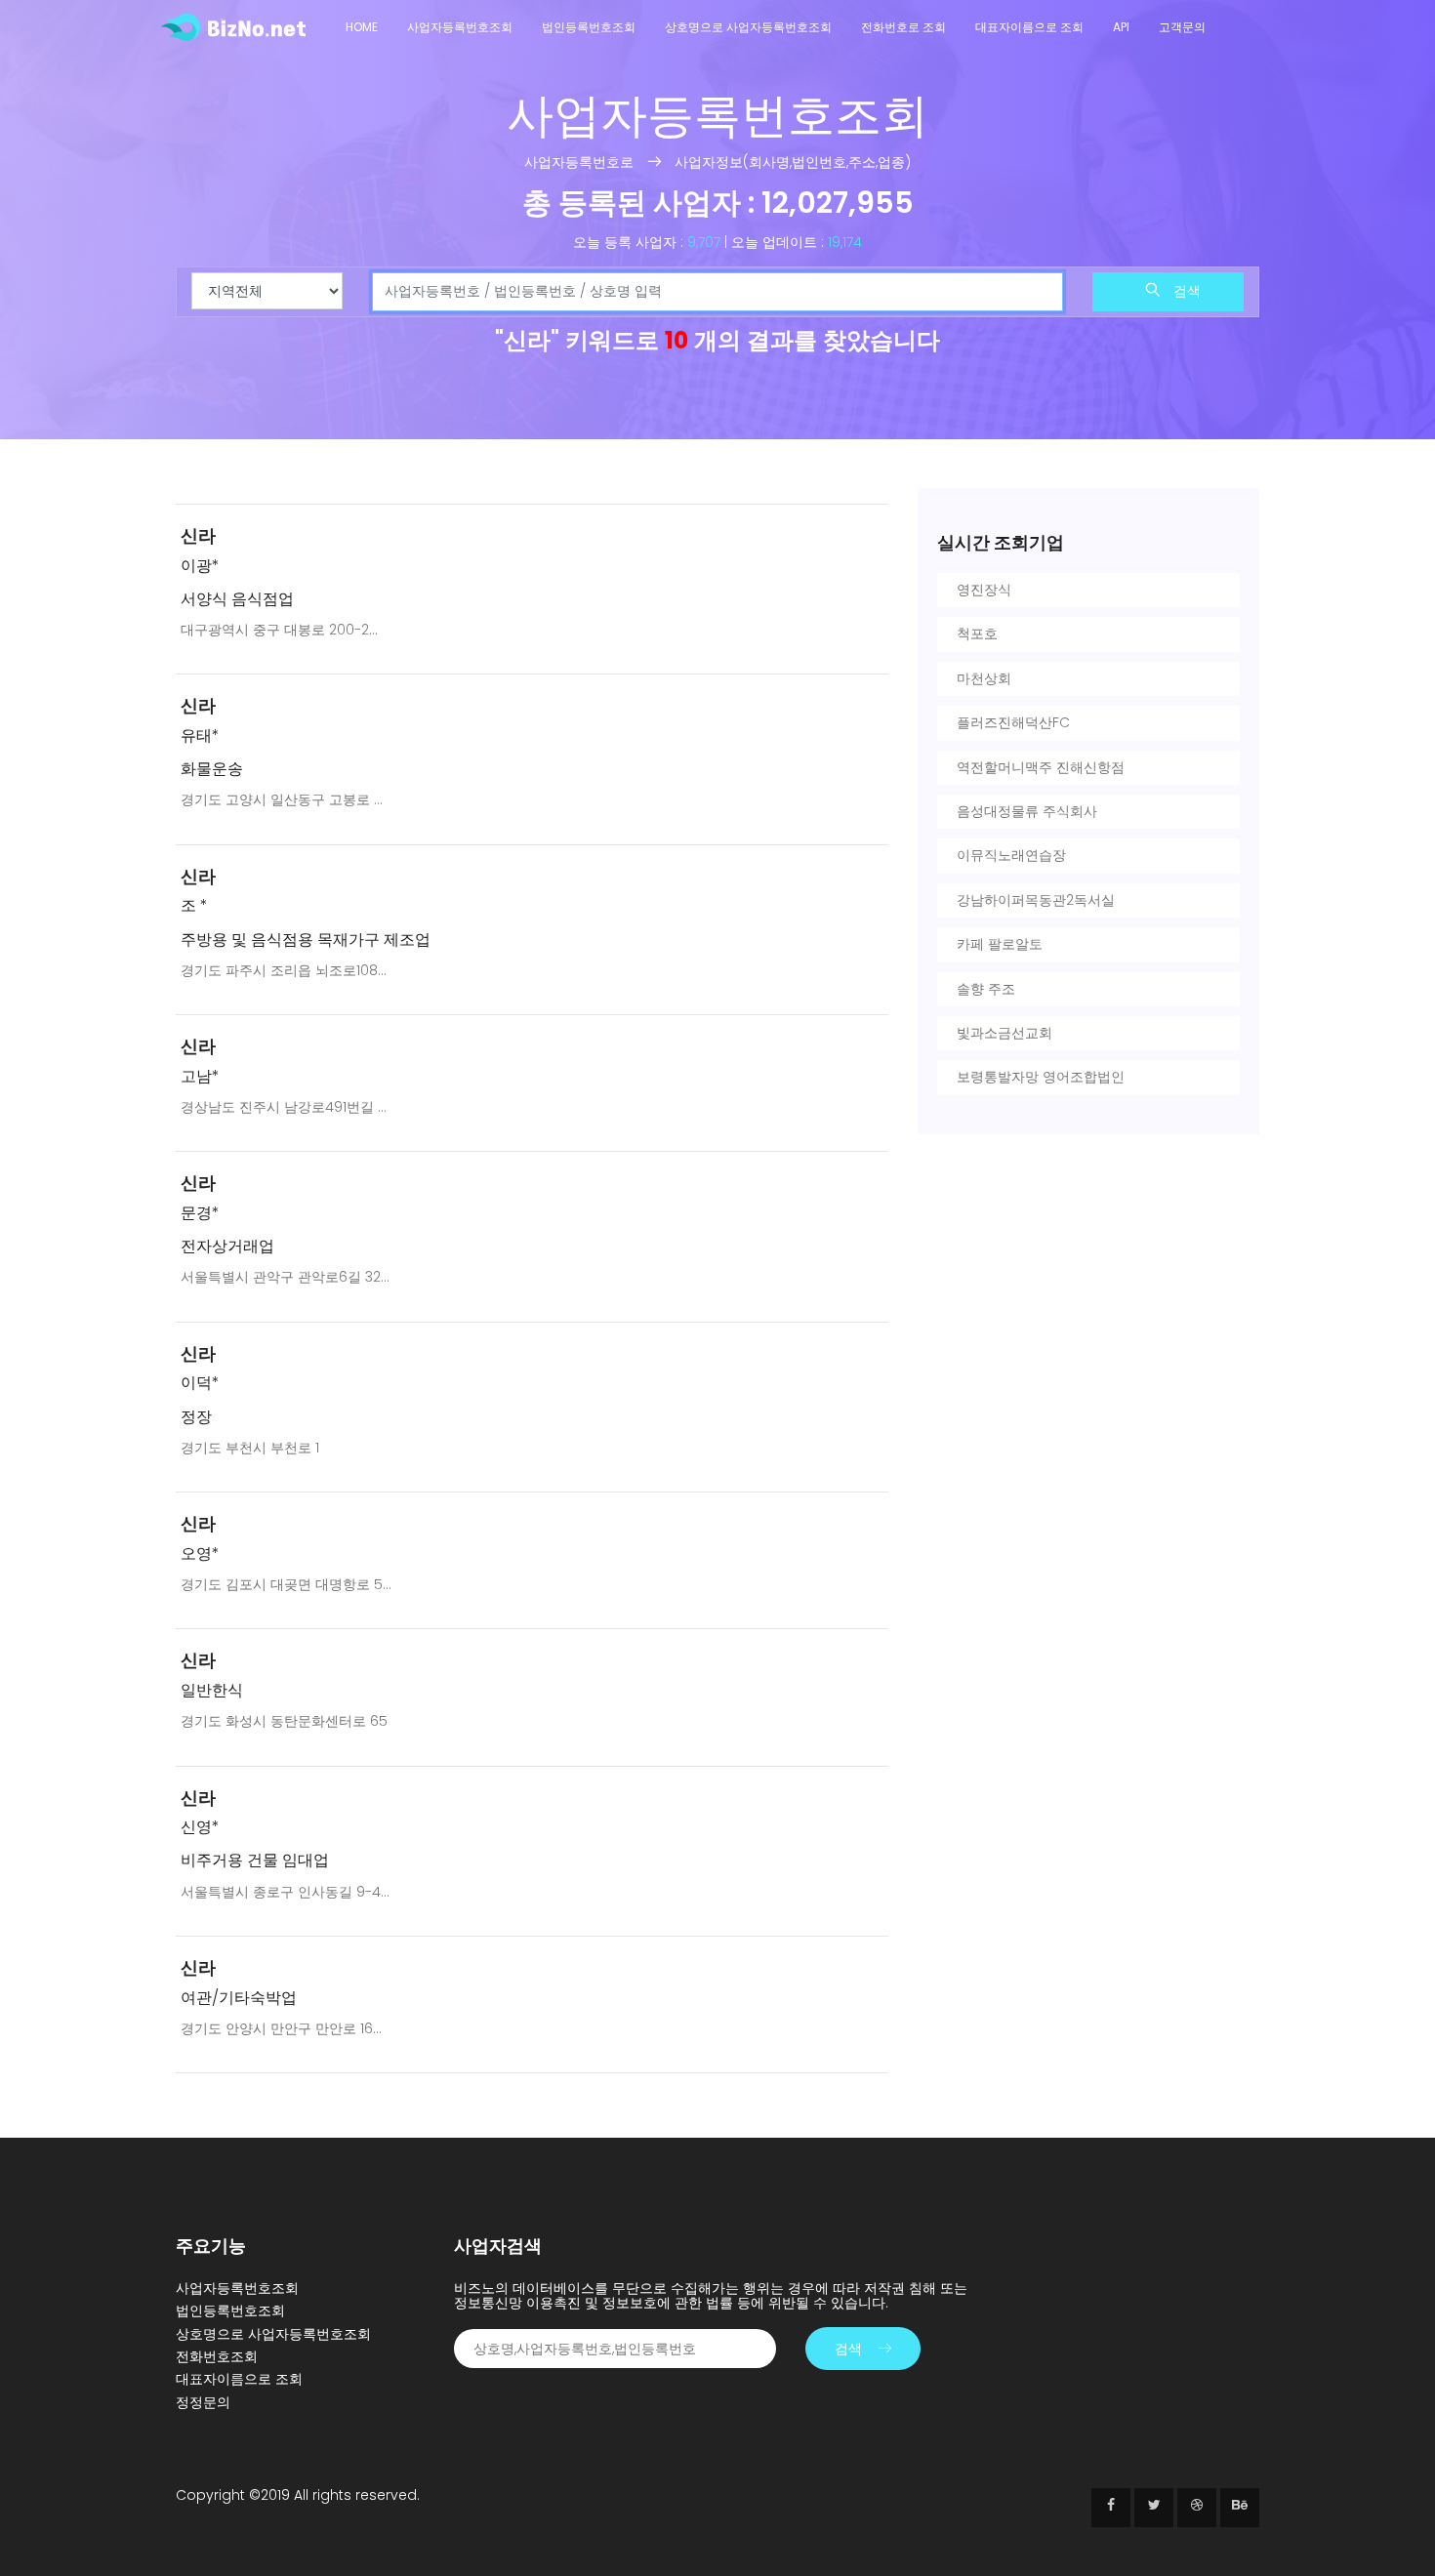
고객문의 (1182, 27)
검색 (1185, 291)
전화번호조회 (217, 2356)
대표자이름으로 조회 (1029, 27)
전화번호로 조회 (903, 27)
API (1121, 27)
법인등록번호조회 (589, 27)
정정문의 (203, 2402)
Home (362, 27)
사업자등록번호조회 (460, 27)
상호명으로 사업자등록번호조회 (748, 27)
